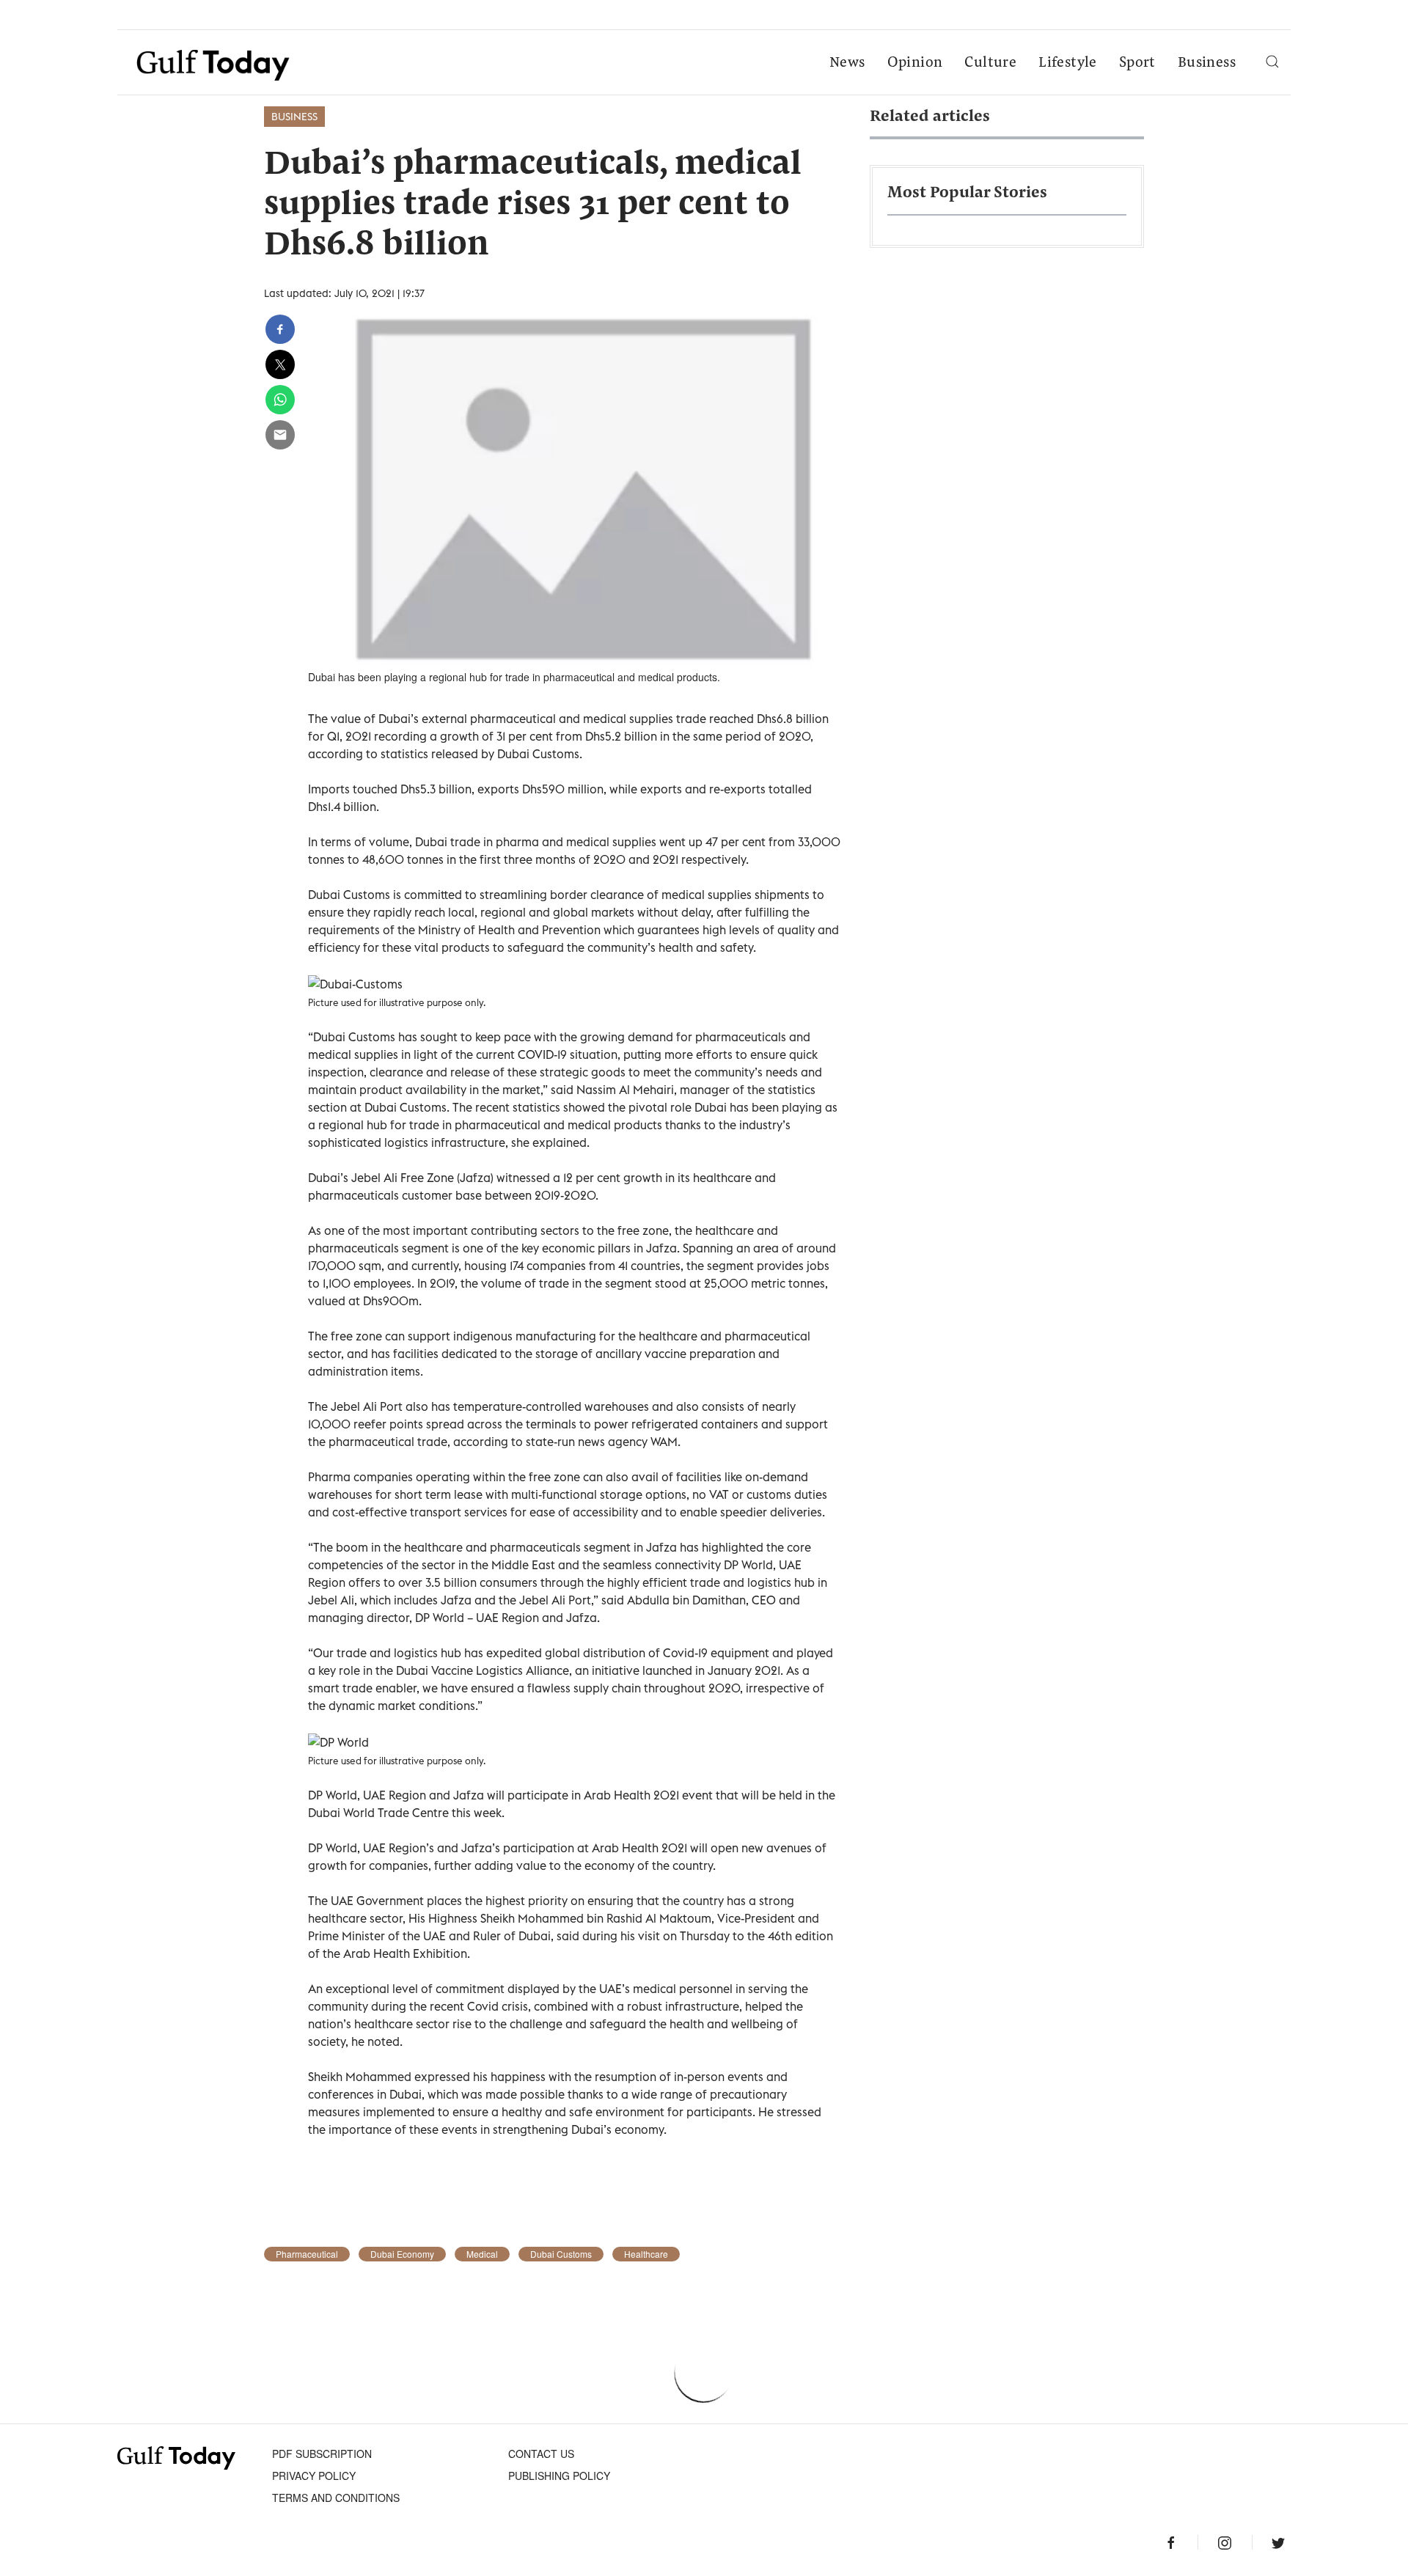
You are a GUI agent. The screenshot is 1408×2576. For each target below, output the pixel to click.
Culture (990, 63)
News (847, 63)
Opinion (915, 63)
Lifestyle (1068, 63)
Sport (1137, 63)
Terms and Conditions (336, 2498)
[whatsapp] (280, 400)
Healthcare (646, 2254)
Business (1207, 63)
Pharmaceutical (307, 2254)
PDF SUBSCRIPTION (322, 2454)
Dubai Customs (561, 2254)
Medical (482, 2254)
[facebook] (280, 329)
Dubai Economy (402, 2254)
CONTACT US (541, 2454)
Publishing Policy (559, 2476)
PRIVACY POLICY (314, 2476)
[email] (280, 435)
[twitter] (280, 364)
